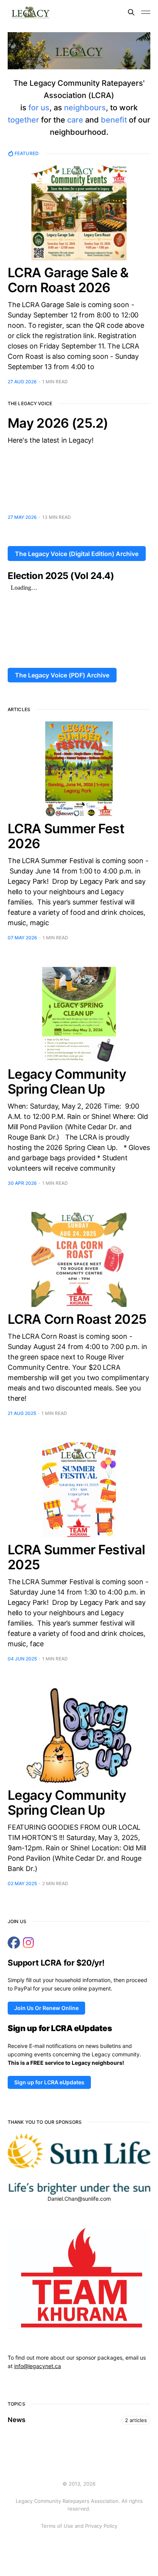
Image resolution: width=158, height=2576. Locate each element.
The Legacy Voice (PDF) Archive (62, 675)
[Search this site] (131, 12)
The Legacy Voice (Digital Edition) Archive (77, 554)
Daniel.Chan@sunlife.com (79, 2199)
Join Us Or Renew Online (46, 2008)
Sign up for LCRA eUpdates (49, 2082)
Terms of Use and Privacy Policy (79, 2526)
